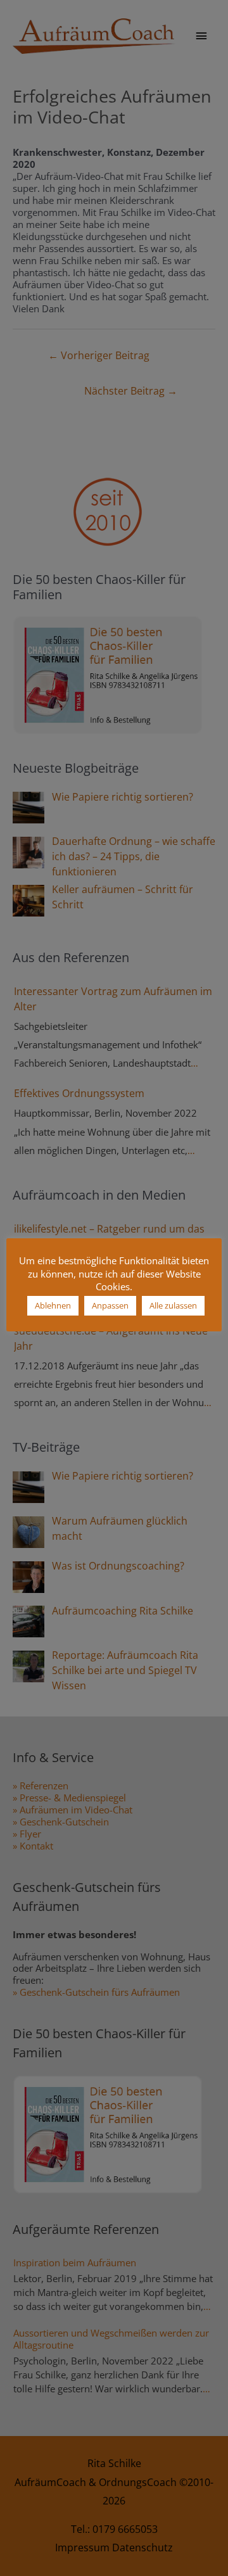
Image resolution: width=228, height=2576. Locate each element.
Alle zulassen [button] (173, 1305)
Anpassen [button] (110, 1305)
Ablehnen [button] (53, 1305)
